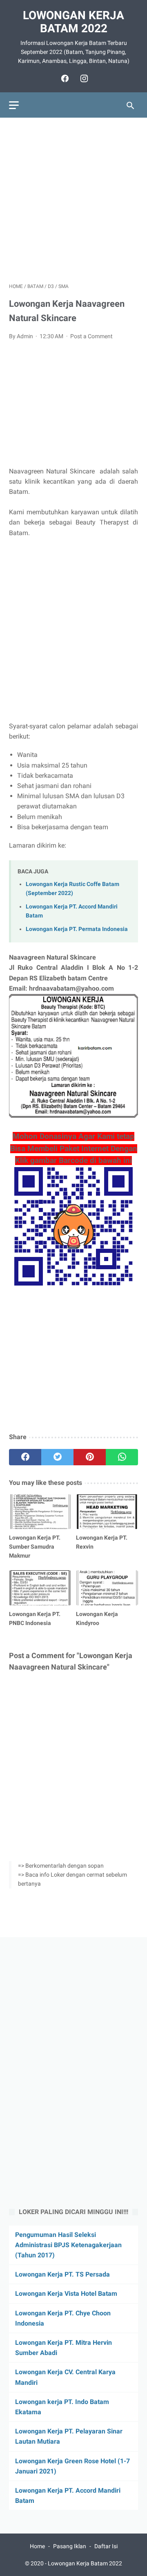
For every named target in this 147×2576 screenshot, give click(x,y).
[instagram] (83, 78)
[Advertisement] (73, 200)
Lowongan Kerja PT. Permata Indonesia (77, 929)
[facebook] (64, 78)
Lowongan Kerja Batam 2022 (73, 22)
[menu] (14, 105)
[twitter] (57, 1457)
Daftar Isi (106, 2546)
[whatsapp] (122, 1457)
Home (37, 2546)
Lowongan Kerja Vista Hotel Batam (66, 2294)
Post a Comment (91, 336)
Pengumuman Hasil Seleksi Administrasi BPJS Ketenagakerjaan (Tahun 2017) (68, 2245)
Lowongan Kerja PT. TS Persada (62, 2274)
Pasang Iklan (70, 2546)
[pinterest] (90, 1457)
